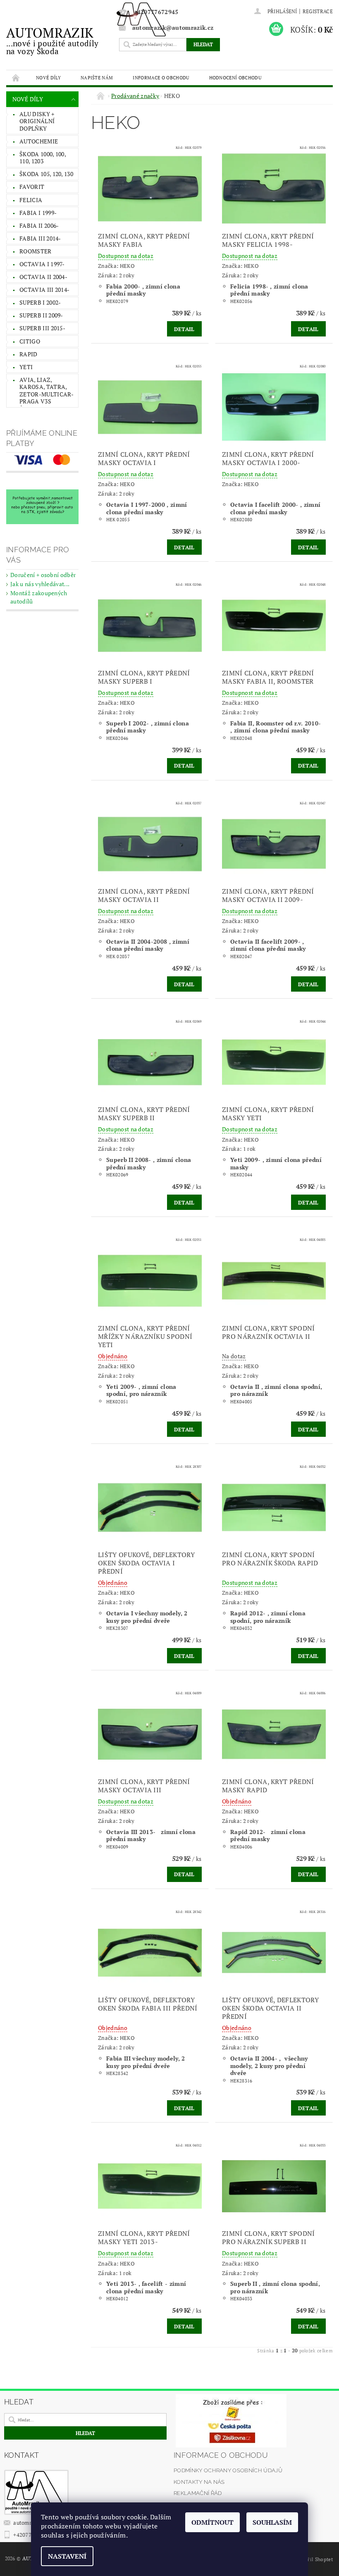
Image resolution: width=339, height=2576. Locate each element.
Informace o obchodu (161, 78)
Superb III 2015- (42, 328)
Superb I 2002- (40, 302)
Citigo (30, 341)
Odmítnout (212, 2522)
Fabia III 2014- (40, 238)
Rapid (29, 354)
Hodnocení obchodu (235, 78)
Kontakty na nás (199, 2482)
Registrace (318, 11)
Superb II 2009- (41, 315)
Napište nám (97, 78)
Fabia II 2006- (39, 225)
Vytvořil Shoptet (314, 2559)
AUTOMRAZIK (52, 40)
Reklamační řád (198, 2493)
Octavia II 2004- (43, 277)
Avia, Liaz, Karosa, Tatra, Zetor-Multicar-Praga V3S (47, 391)
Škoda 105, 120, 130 (46, 174)
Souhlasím (272, 2522)
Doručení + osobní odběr (43, 575)
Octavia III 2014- (44, 290)
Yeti (26, 367)
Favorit (32, 187)
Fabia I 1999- (38, 213)
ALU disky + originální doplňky (37, 121)
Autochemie (39, 141)
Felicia (31, 200)
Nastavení (67, 2556)
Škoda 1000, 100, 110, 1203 (43, 158)
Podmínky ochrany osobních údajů (228, 2470)
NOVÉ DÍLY (48, 78)
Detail (184, 329)
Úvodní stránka (16, 78)
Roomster (36, 251)
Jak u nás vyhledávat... (40, 584)
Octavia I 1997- (42, 264)
